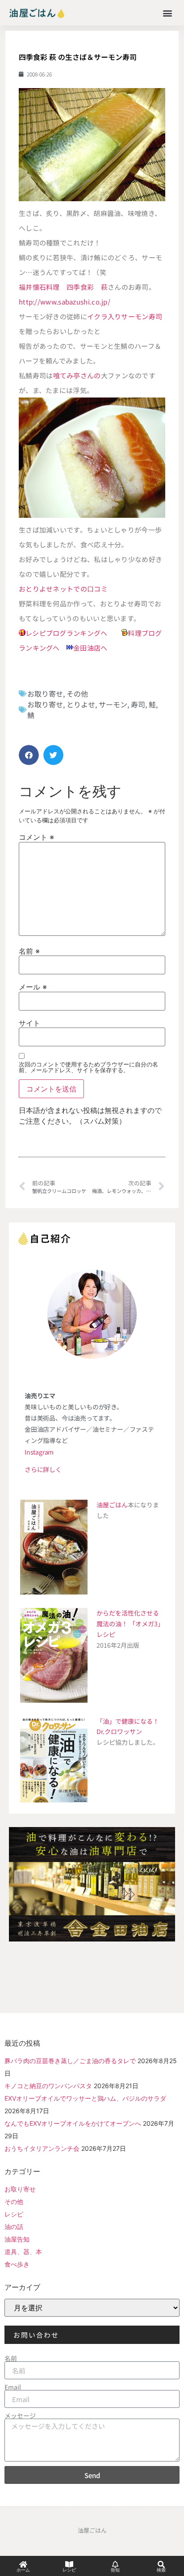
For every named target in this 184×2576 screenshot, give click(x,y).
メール (33, 987)
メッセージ (20, 2415)
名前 (29, 951)
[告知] (115, 2564)
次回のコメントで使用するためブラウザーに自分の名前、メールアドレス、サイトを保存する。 (88, 1067)
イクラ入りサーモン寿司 (125, 316)
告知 (115, 2570)
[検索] (161, 2564)
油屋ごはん (112, 1505)
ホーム (23, 2570)
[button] (168, 13)
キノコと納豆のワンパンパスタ (48, 2086)
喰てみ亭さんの (77, 375)
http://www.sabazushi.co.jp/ (65, 302)
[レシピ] (69, 2564)
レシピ (14, 2214)
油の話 (14, 2227)
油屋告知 (17, 2239)
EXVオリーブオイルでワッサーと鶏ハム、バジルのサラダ (85, 2098)
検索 (161, 2570)
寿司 (138, 704)
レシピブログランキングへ (67, 633)
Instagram (39, 1452)
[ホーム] (23, 2564)
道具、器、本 (23, 2252)
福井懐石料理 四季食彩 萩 (63, 287)
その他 (77, 694)
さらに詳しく (43, 1469)
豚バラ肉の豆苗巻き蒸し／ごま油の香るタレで (70, 2061)
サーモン (113, 704)
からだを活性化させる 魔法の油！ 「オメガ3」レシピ (130, 1624)
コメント (36, 837)
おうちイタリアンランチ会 (42, 2148)
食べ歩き (17, 2264)
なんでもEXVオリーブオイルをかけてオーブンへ (73, 2123)
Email (13, 2387)
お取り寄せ (45, 694)
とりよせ (81, 704)
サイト (29, 1023)
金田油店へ (90, 648)
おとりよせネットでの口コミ (63, 589)
